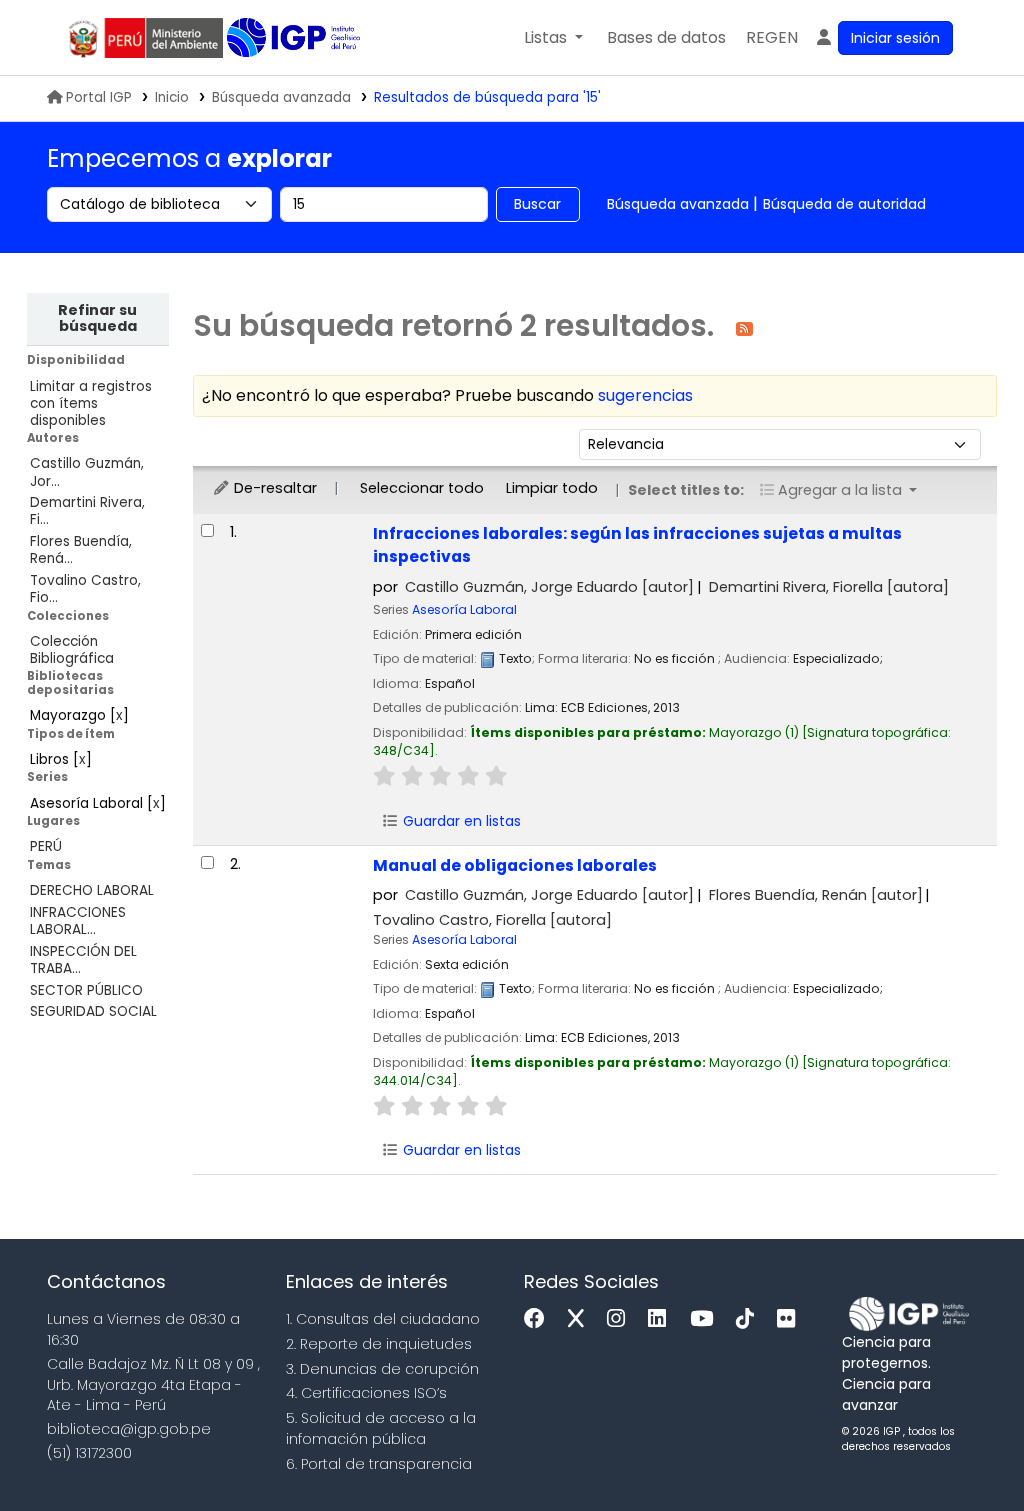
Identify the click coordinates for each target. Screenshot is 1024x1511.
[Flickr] (791, 1319)
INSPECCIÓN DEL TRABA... (83, 960)
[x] (581, 1319)
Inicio (172, 97)
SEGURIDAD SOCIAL (93, 1011)
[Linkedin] (662, 1319)
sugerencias (645, 395)
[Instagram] (621, 1319)
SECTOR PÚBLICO (86, 990)
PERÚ (46, 846)
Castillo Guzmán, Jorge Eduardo (549, 587)
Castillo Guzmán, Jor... (87, 472)
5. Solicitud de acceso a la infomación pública (381, 1428)
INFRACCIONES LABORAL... (78, 921)
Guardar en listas (460, 821)
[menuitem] (772, 38)
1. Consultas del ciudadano (383, 1319)
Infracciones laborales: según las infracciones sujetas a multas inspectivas (637, 545)
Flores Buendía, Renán (816, 895)
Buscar (537, 204)
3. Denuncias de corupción (382, 1369)
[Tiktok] (750, 1319)
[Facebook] (539, 1319)
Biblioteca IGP (295, 38)
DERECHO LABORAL (92, 890)
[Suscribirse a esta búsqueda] (744, 327)
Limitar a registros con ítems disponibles (91, 403)
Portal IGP (99, 97)
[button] (553, 38)
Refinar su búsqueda (97, 318)
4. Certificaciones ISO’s (366, 1393)
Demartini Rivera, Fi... (87, 511)
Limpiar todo (552, 488)
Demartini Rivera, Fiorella (829, 587)
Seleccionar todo (422, 488)
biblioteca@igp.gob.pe (129, 1429)
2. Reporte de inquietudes (379, 1344)
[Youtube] (706, 1319)
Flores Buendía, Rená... (81, 550)
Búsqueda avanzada (281, 97)
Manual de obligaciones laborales (515, 865)
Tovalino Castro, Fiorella (492, 920)
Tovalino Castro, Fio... (85, 589)
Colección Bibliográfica (72, 650)
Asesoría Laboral (464, 609)
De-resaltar (273, 488)
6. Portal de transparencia (379, 1464)
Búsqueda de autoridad (844, 204)
